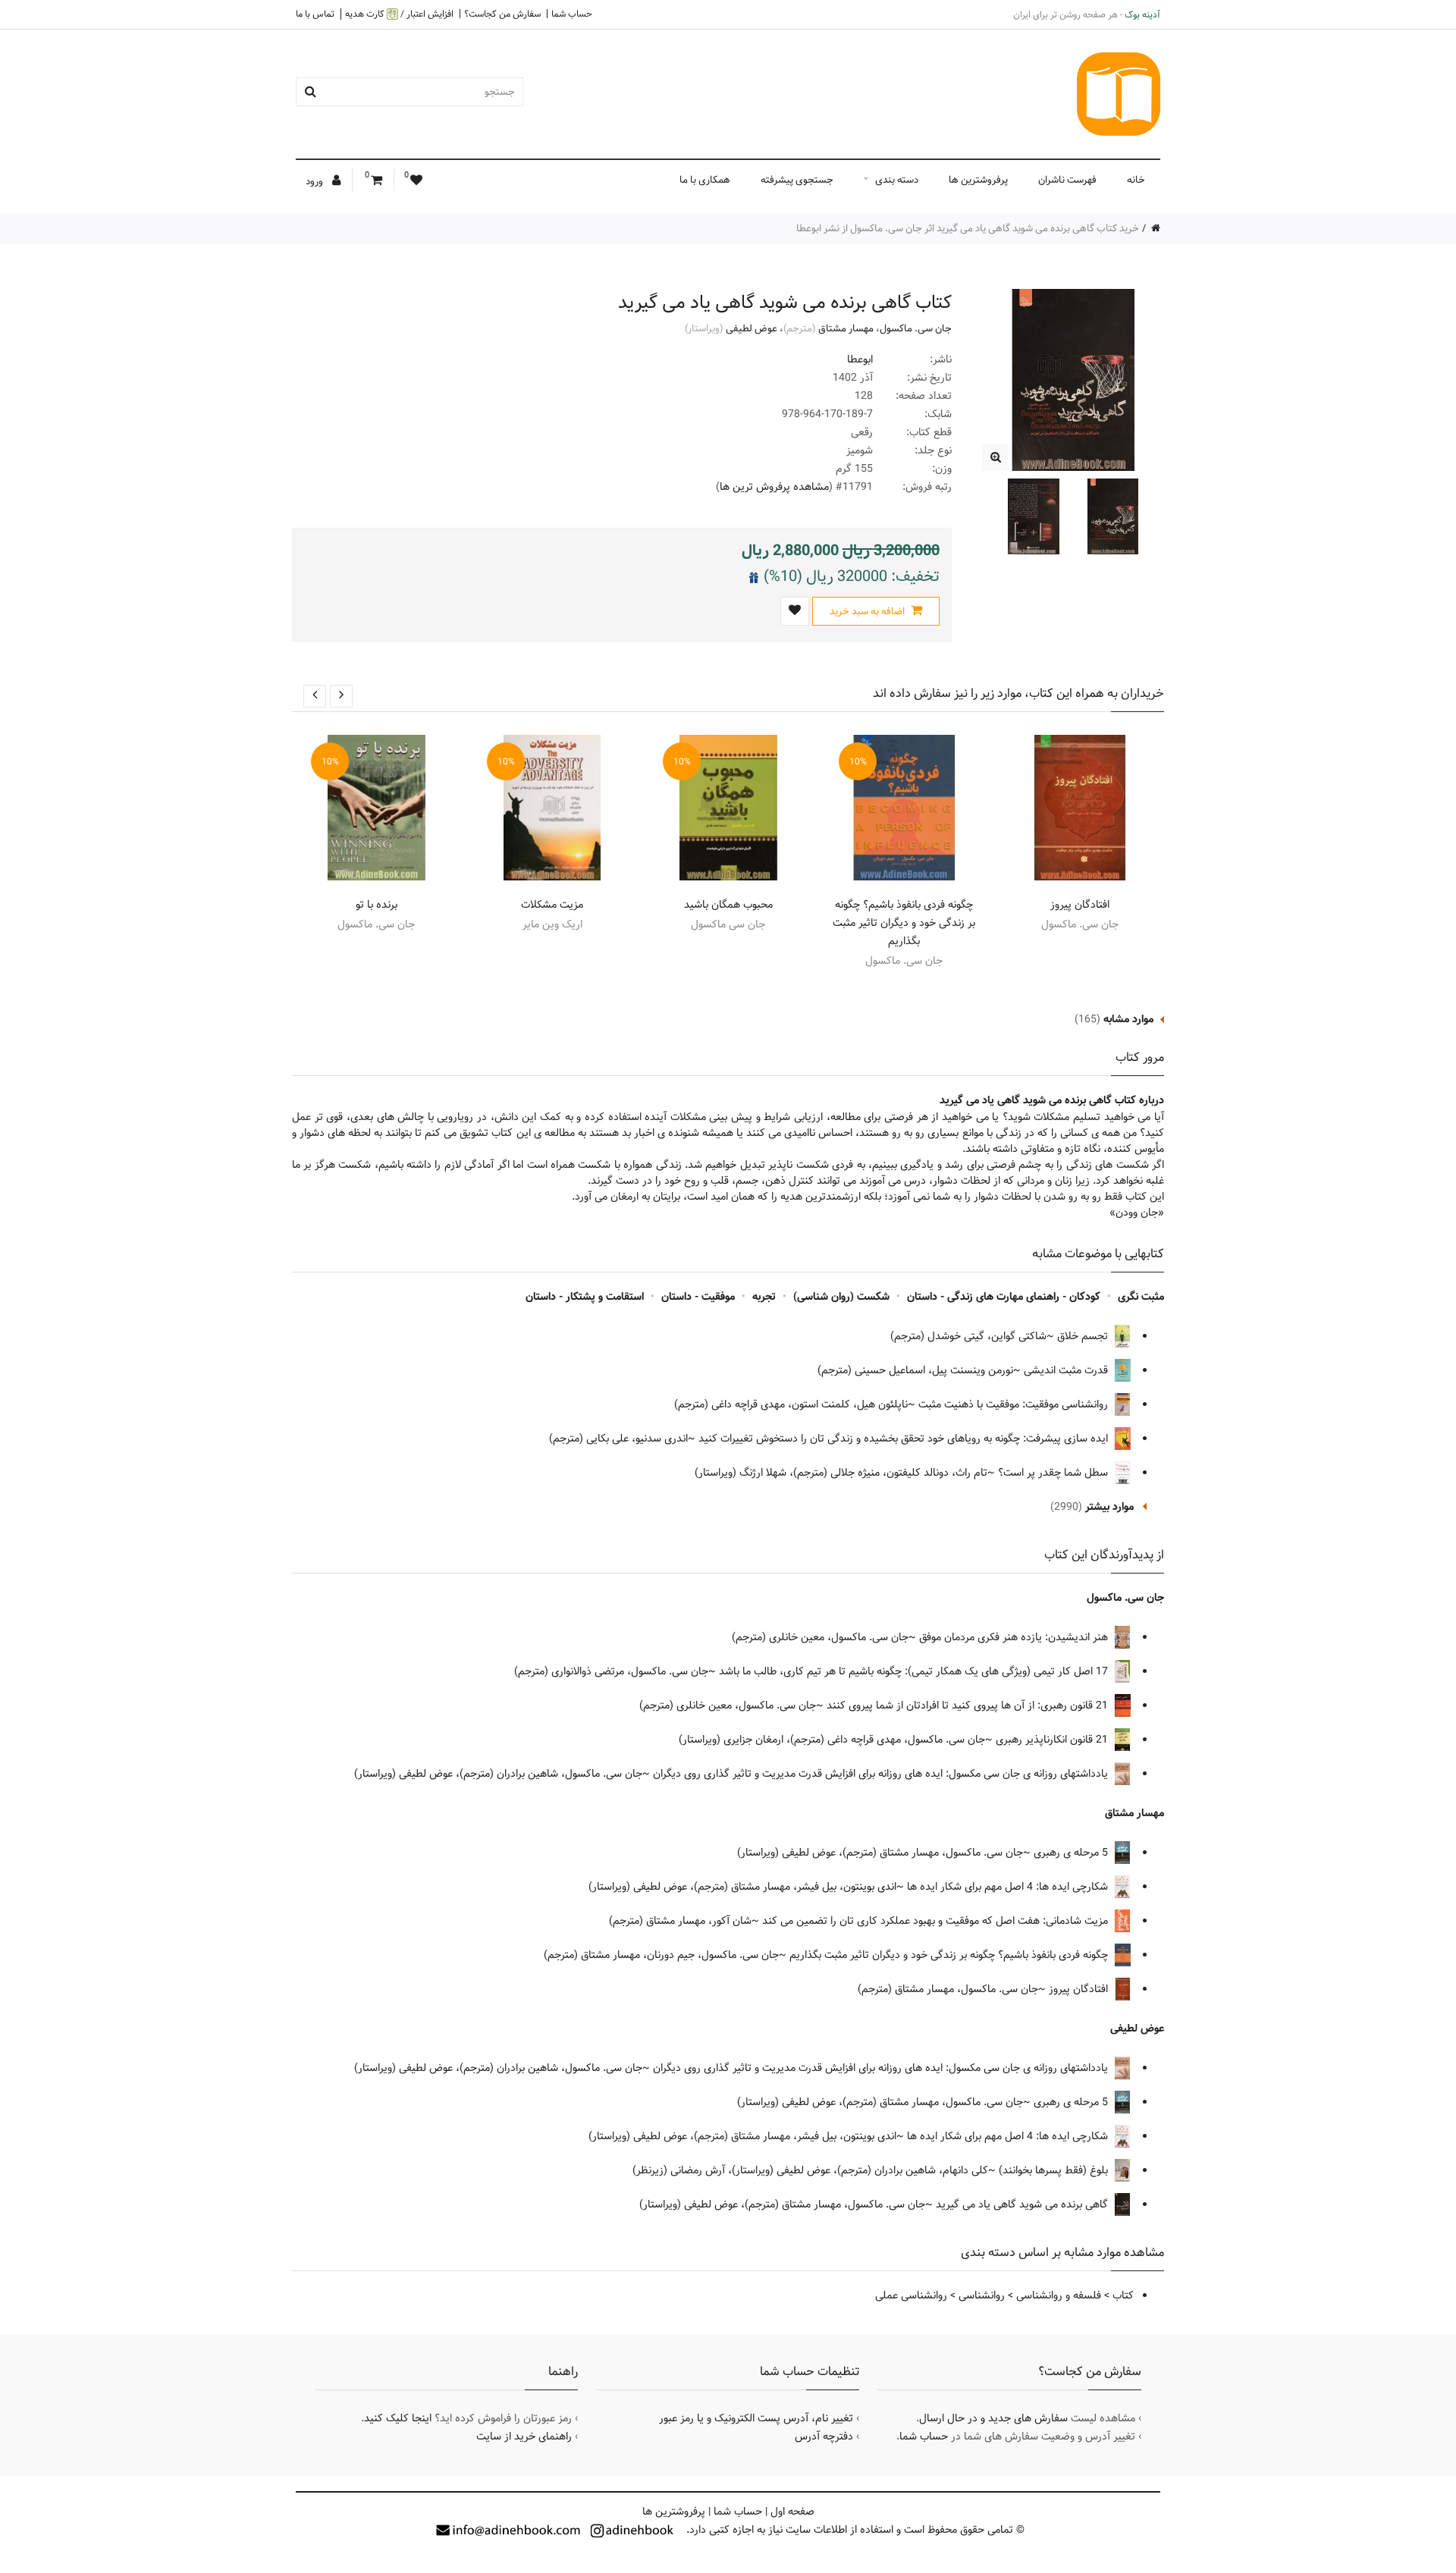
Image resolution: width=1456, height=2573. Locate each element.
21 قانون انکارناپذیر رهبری (1053, 1740)
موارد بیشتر (1109, 1507)
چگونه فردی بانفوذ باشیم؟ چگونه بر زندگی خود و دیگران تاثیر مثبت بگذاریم (904, 923)
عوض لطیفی (752, 328)
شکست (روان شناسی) (841, 1297)
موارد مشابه (1128, 1019)
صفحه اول (792, 2512)
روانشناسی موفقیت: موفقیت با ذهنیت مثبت (1015, 1404)
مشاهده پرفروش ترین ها (774, 487)
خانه (1136, 180)
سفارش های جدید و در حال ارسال (993, 2418)
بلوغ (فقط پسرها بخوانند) (1055, 2170)
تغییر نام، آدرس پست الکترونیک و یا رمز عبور (756, 2418)
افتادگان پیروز (1080, 905)
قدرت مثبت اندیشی (1067, 1370)
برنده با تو (377, 905)
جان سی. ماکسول (916, 328)
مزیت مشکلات (552, 905)
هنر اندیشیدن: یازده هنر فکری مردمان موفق (1015, 1637)
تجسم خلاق (1084, 1336)
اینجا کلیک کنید (398, 2418)
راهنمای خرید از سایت (524, 2437)
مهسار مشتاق (846, 328)
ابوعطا (860, 359)
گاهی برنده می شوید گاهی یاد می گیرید (1023, 2204)
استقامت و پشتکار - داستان (585, 1297)
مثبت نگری (1141, 1297)
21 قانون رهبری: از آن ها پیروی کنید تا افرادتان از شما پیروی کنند (969, 1705)
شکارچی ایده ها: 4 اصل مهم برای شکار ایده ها (1009, 1887)
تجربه (764, 1297)
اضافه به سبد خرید (868, 611)
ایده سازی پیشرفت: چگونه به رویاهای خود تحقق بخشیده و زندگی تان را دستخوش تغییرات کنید (905, 1439)
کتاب (1123, 2295)
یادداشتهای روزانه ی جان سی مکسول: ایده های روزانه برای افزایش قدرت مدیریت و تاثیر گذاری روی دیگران (882, 1774)
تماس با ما (315, 14)
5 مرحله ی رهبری (1072, 1853)
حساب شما (572, 14)
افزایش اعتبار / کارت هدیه (399, 14)
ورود (315, 181)
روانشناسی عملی (911, 2295)
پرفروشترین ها (978, 180)
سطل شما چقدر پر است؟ (1054, 1473)
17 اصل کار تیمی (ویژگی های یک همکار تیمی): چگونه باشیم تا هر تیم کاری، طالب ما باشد (915, 1671)
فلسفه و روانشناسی (1059, 2295)
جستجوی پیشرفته (797, 180)
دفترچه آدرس (824, 2437)
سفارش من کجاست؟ (502, 14)
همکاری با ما (705, 180)
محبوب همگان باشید (728, 905)
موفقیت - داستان (698, 1297)
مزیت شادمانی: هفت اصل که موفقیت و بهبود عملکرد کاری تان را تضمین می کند (937, 1921)
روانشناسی (982, 2295)
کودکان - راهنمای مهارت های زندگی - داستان (1004, 1297)
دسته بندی (897, 180)
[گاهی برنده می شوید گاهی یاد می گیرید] (995, 458)
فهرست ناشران (1067, 180)
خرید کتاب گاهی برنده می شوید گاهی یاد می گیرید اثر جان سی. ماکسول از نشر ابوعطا (968, 228)
